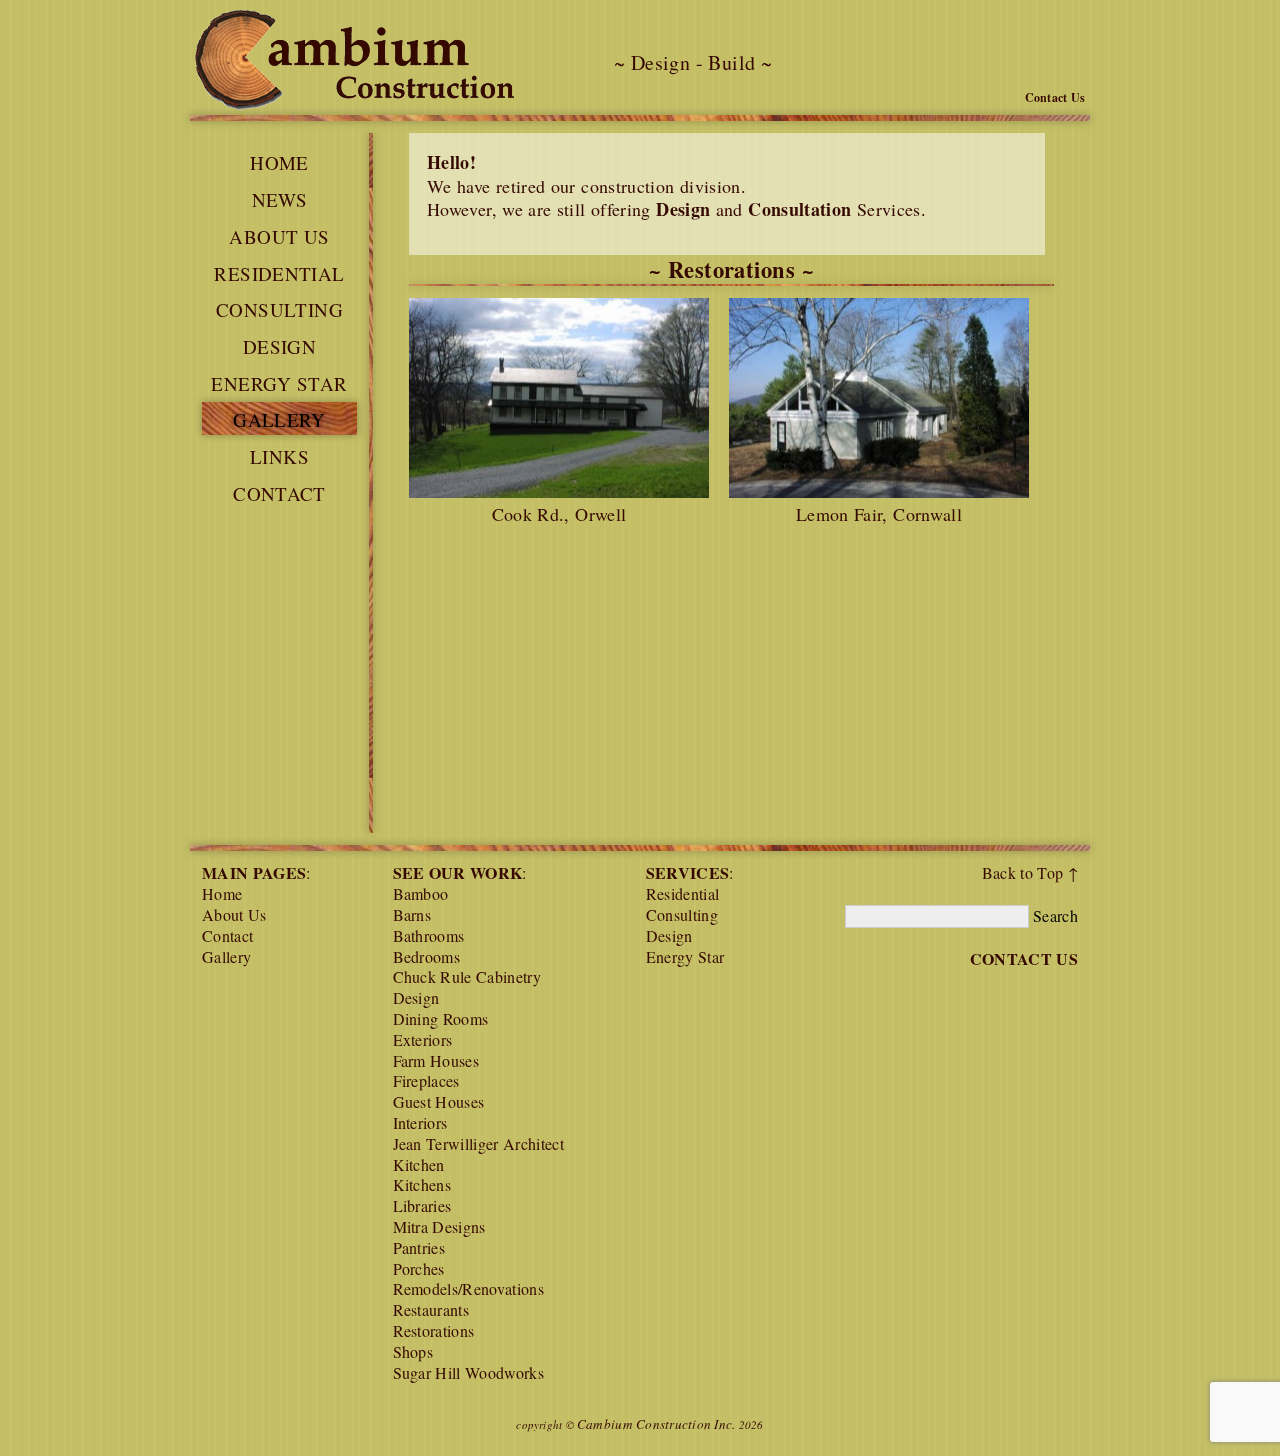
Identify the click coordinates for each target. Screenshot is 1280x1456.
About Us (279, 236)
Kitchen (419, 1164)
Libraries (422, 1205)
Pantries (419, 1247)
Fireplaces (426, 1080)
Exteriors (423, 1039)
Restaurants (431, 1309)
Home (279, 162)
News (280, 199)
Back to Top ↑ (1030, 872)
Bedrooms (427, 956)
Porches (419, 1268)
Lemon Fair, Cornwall (879, 514)
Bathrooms (429, 935)
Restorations (434, 1330)
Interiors (420, 1122)
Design (279, 346)
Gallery (279, 419)
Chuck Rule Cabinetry (467, 976)
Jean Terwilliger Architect (478, 1143)
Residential (279, 273)
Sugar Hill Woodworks (468, 1372)
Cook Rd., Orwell (559, 514)
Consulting (279, 309)
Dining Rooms (441, 1018)
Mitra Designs (439, 1226)
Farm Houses (436, 1060)
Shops (413, 1351)
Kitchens (422, 1184)
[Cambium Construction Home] (352, 62)
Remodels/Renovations (468, 1288)
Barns (412, 914)
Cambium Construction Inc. (656, 1424)
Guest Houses (439, 1101)
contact (279, 493)
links (279, 456)
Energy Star (279, 383)
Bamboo (421, 893)
